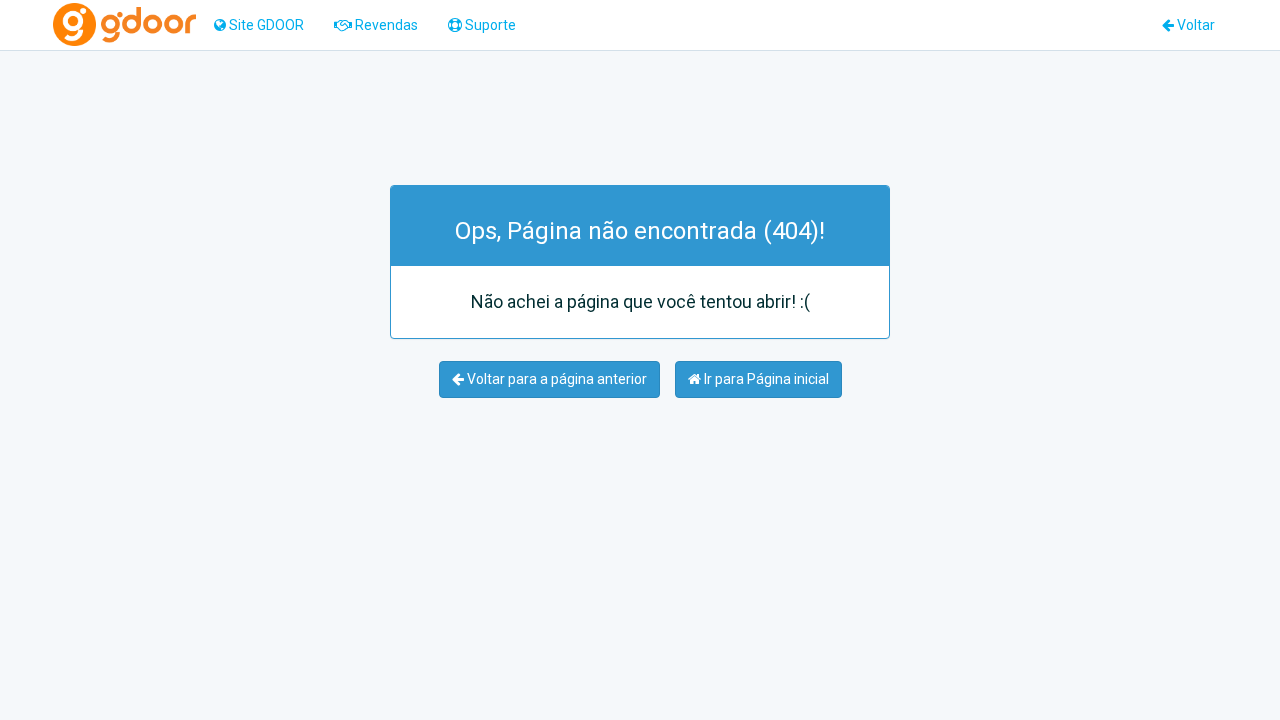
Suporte (489, 25)
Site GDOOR (265, 25)
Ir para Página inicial (765, 379)
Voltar (1194, 25)
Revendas (385, 25)
